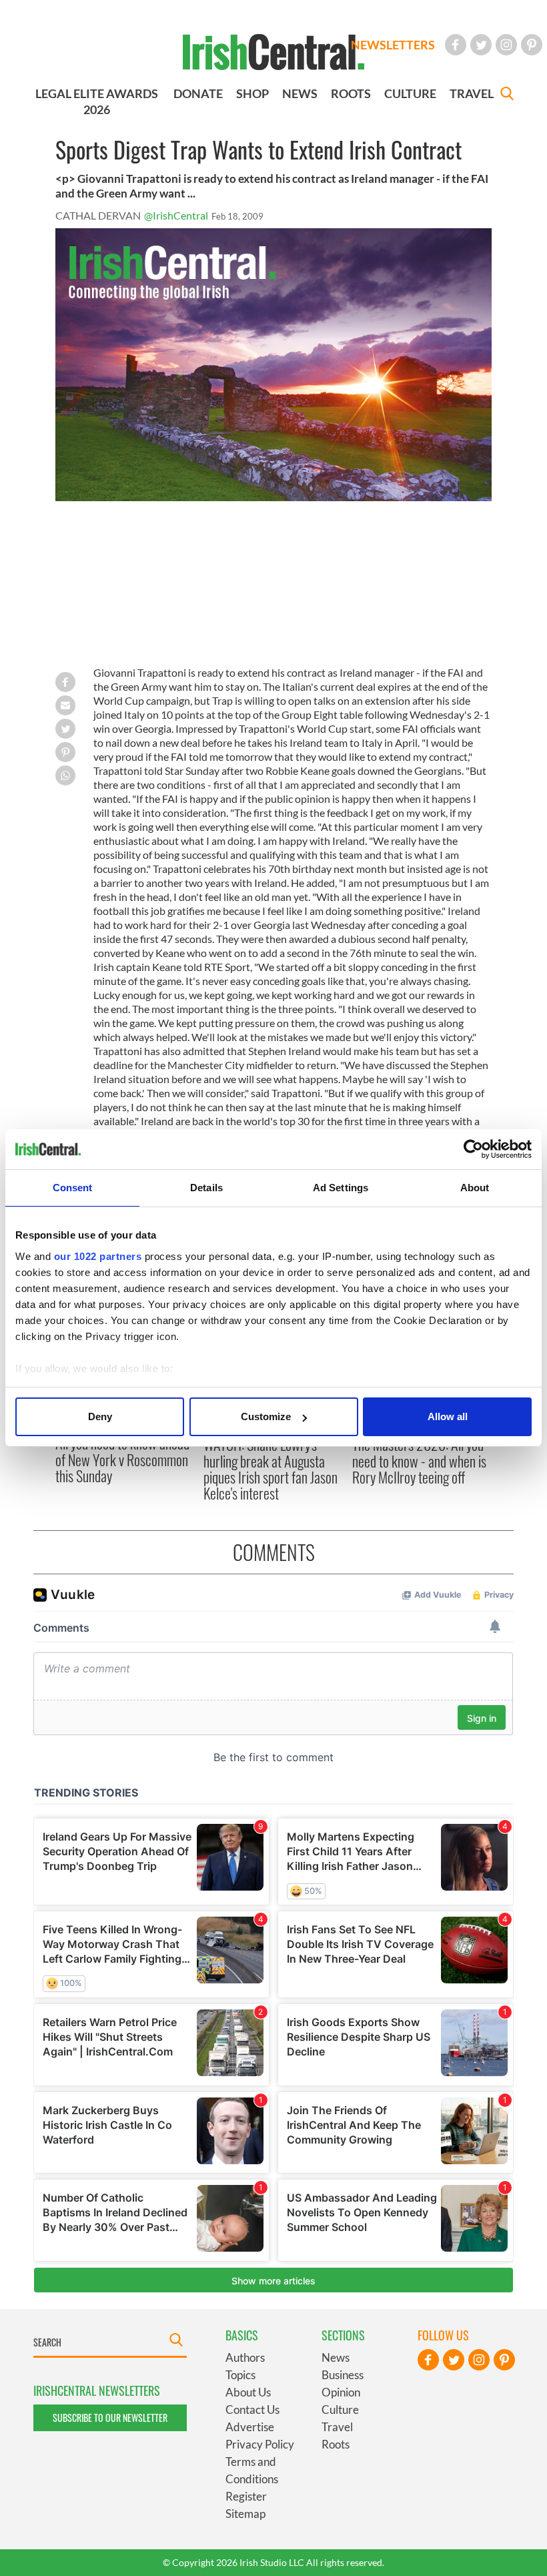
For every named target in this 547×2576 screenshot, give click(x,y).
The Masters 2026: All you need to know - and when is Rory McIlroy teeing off (419, 1461)
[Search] (507, 95)
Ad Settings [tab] (341, 1188)
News (336, 2357)
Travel (337, 2427)
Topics (240, 2375)
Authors (245, 2357)
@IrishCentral (176, 215)
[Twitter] (481, 45)
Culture (340, 2409)
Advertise (250, 2427)
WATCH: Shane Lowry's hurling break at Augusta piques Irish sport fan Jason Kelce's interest (270, 1469)
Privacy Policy (260, 2444)
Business (343, 2375)
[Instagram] (506, 45)
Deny (100, 1416)
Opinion (341, 2392)
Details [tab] (206, 1188)
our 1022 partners (98, 1256)
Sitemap (245, 2514)
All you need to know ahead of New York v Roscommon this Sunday (122, 1459)
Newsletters (393, 45)
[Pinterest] (532, 45)
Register (246, 2496)
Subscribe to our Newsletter (110, 2418)
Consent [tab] (73, 1188)
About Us (248, 2392)
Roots (336, 2444)
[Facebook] (456, 45)
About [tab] (475, 1188)
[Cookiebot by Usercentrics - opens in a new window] (473, 1149)
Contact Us (252, 2409)
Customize (266, 1416)
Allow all (448, 1416)
